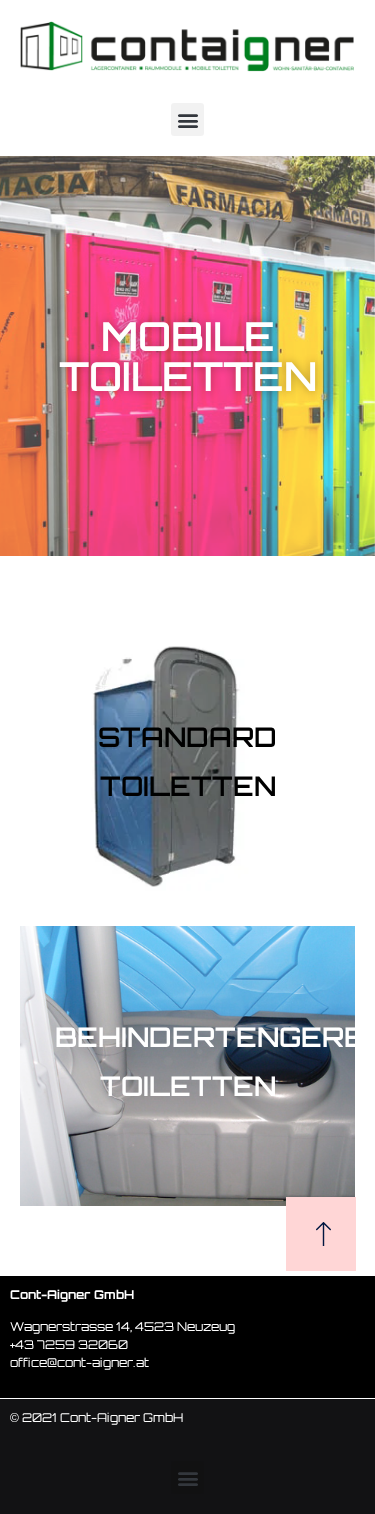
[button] (187, 119)
